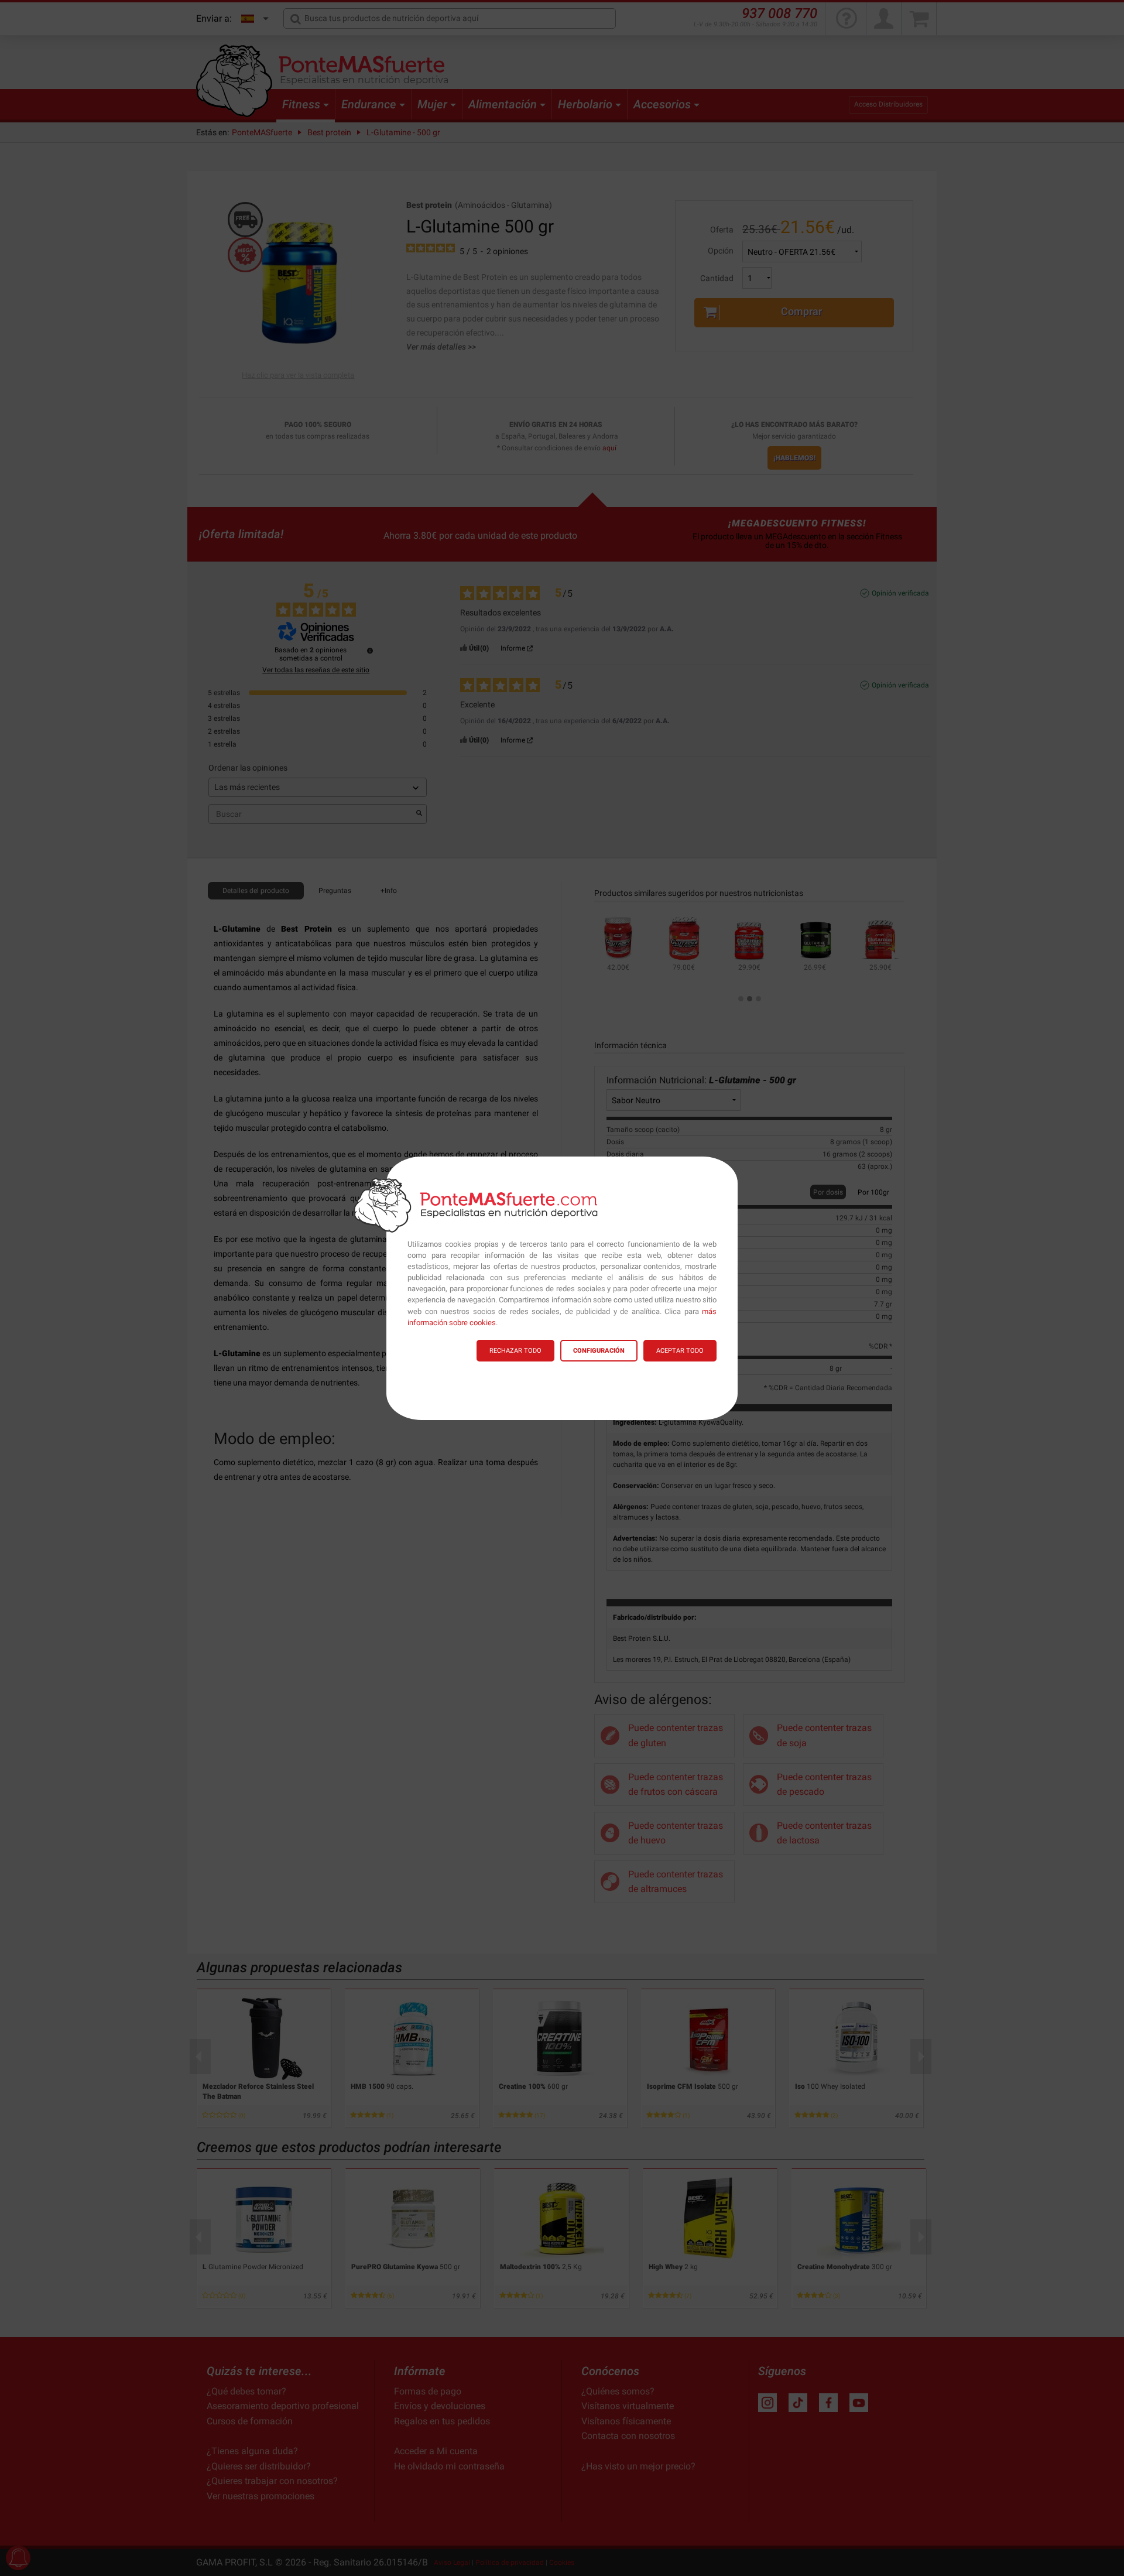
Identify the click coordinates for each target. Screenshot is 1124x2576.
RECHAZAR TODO (515, 1351)
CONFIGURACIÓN (599, 1351)
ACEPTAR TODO (680, 1351)
